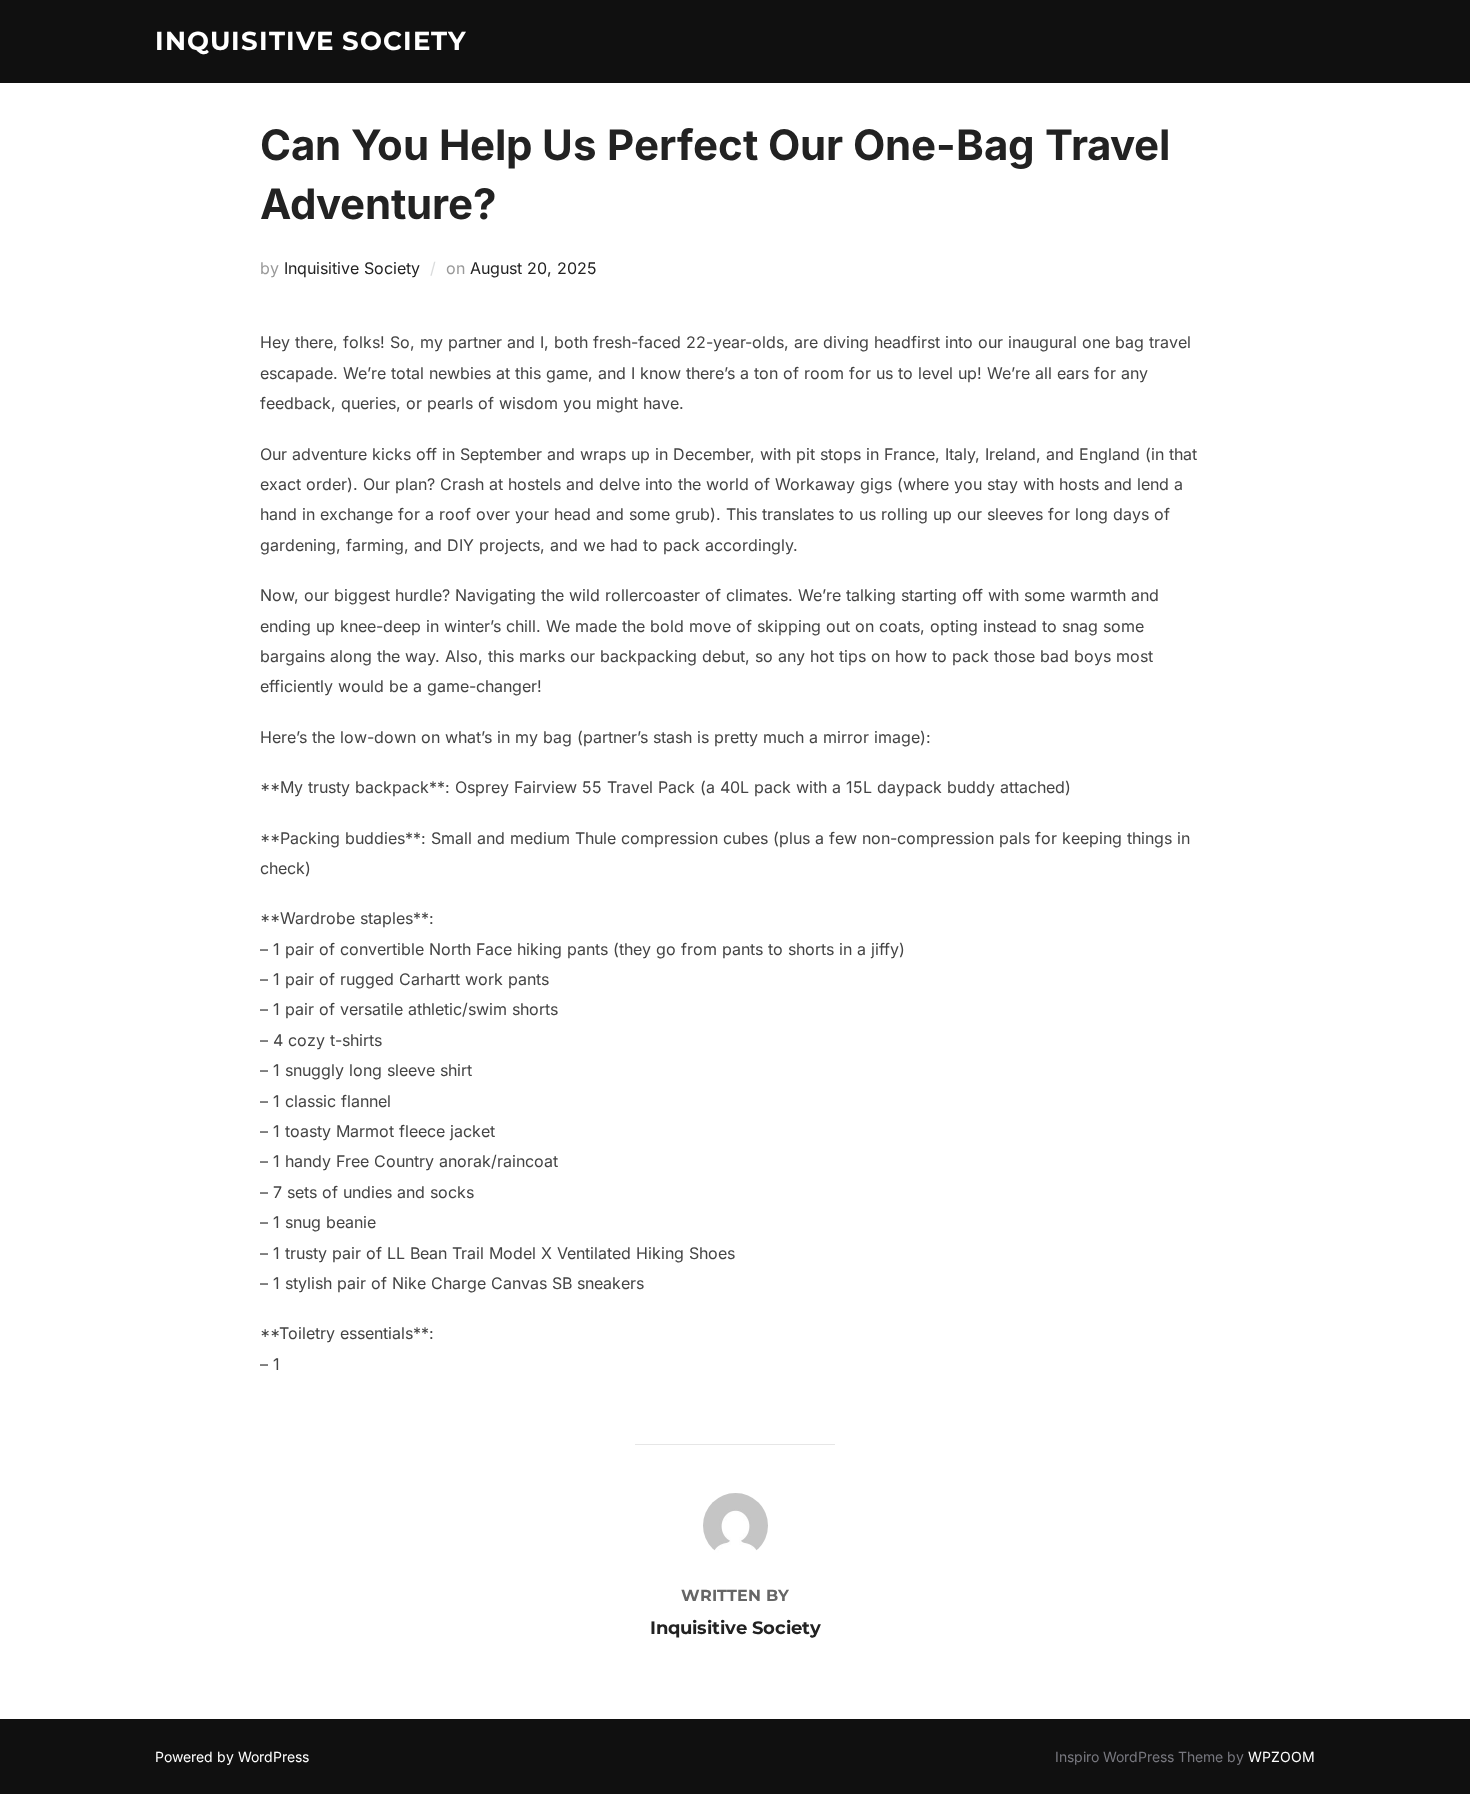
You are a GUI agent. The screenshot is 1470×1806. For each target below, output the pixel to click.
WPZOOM (1281, 1756)
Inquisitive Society (311, 41)
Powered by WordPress (232, 1756)
